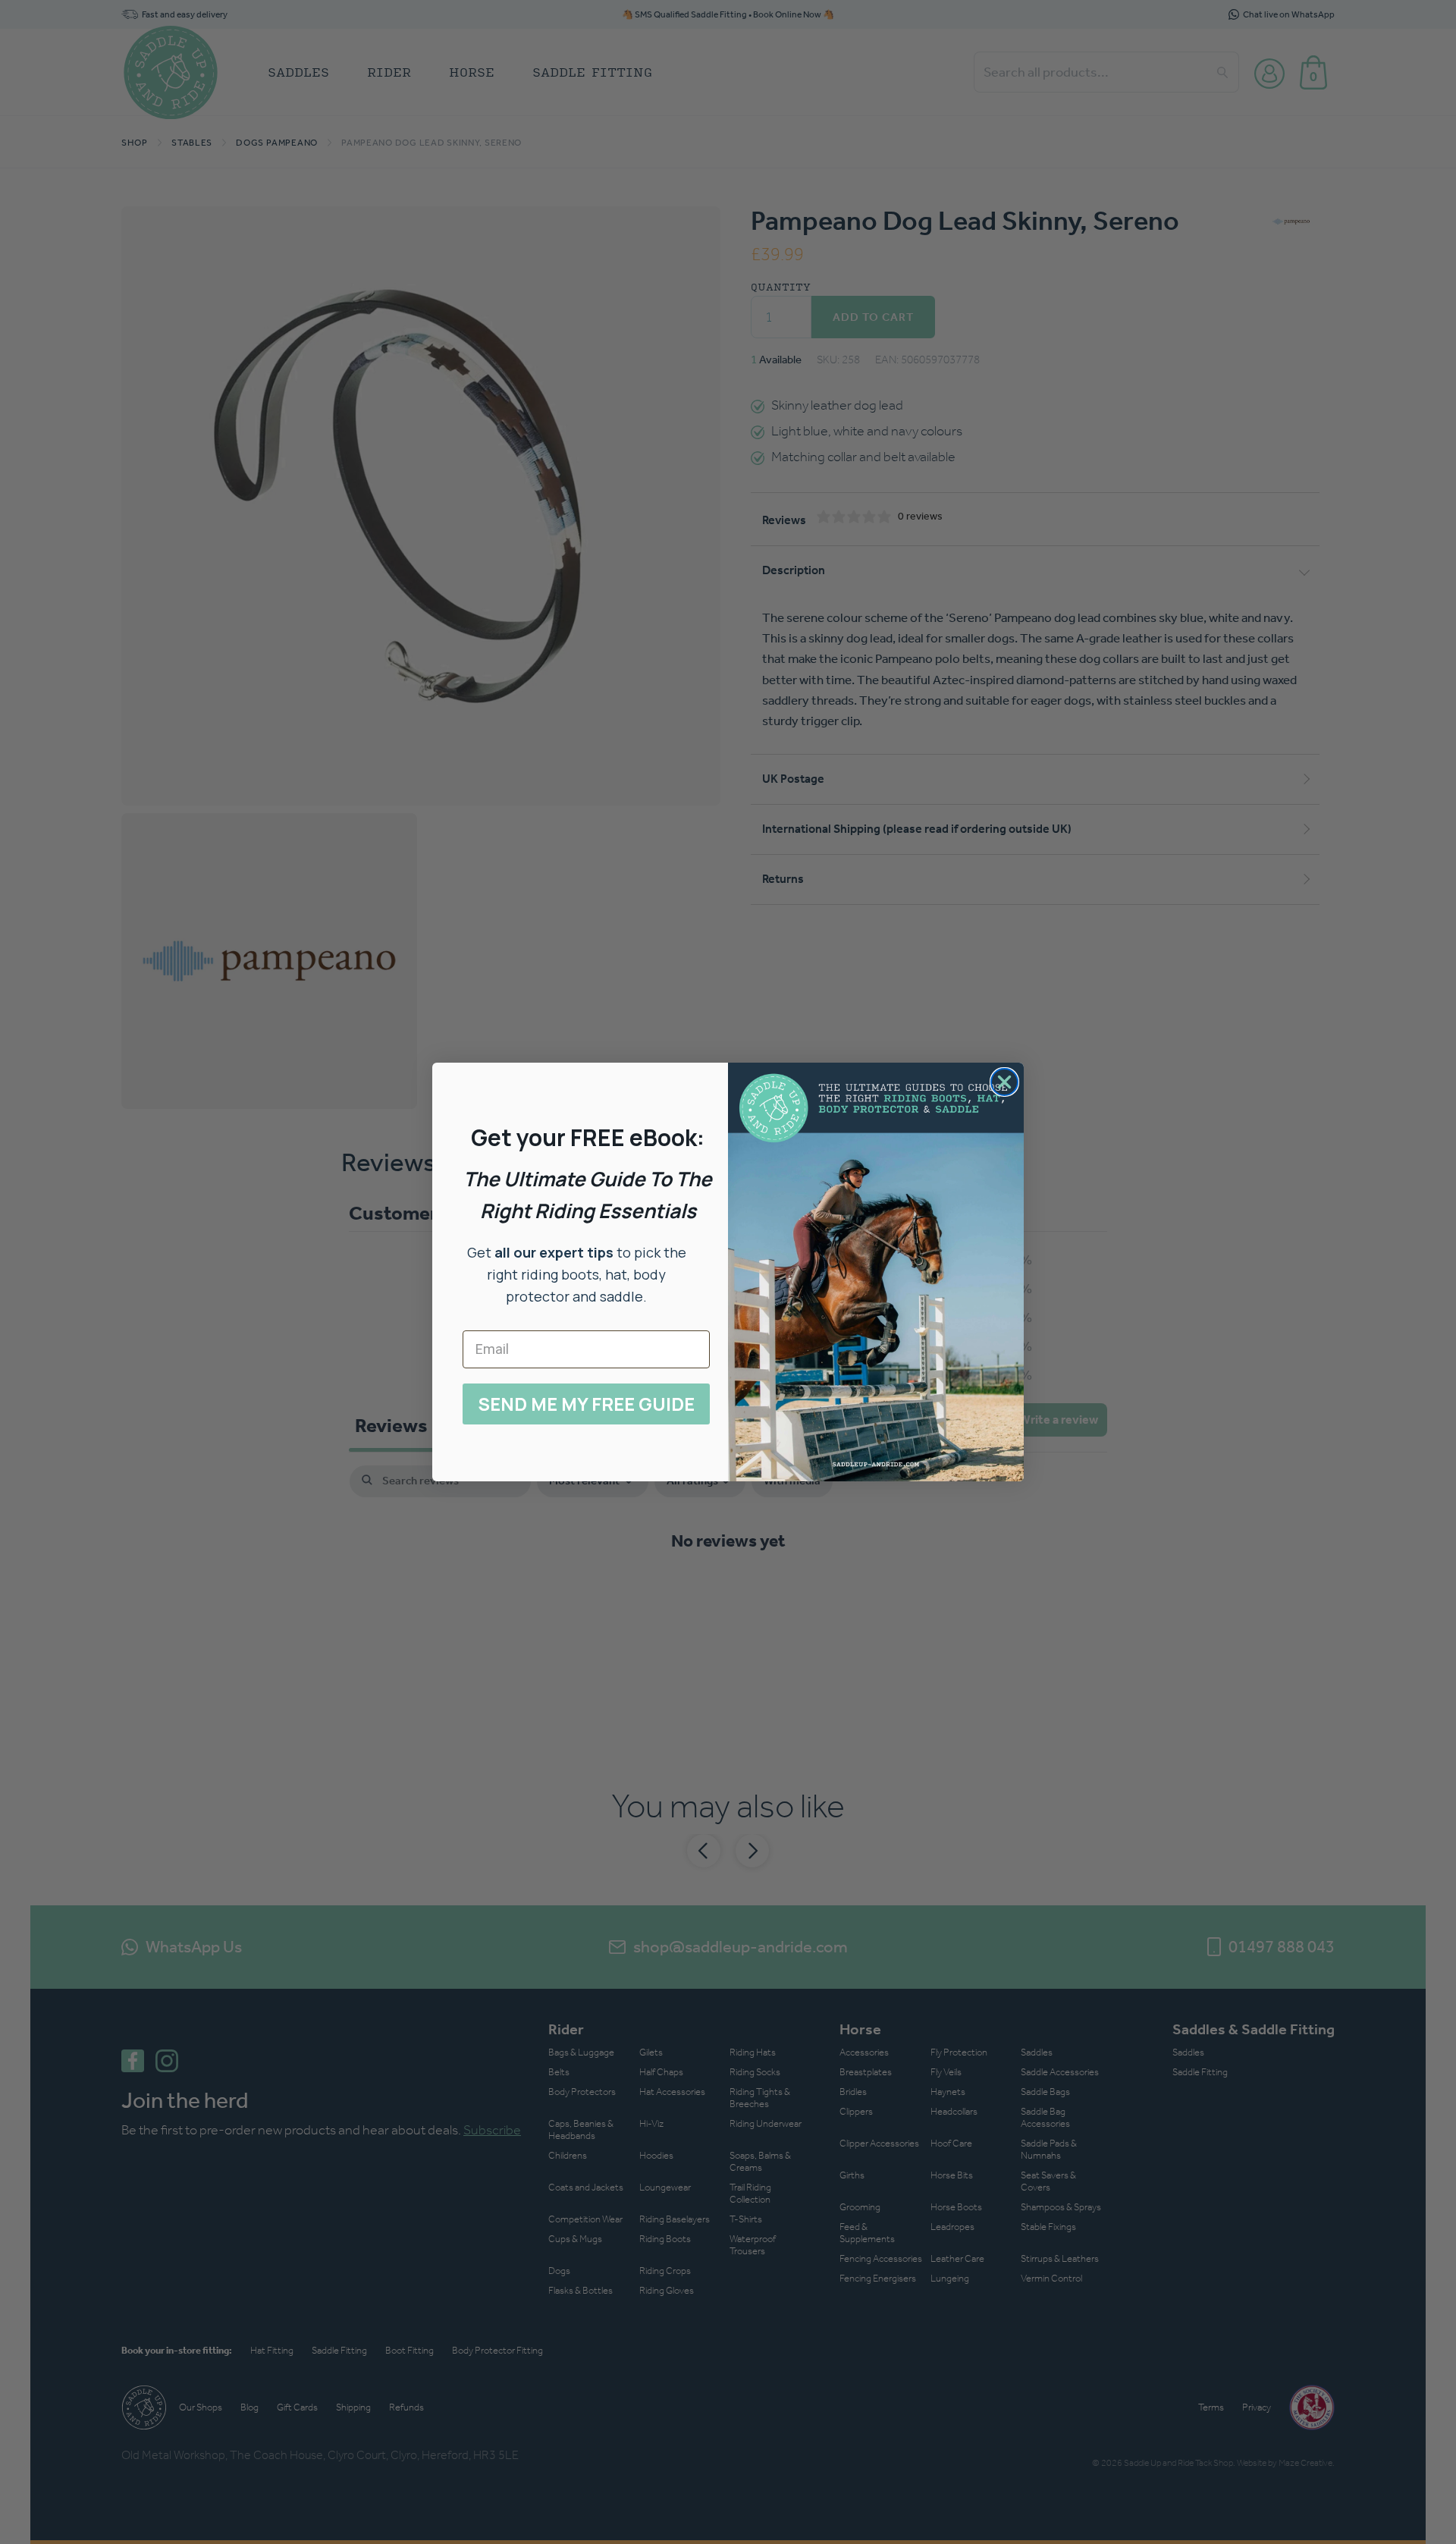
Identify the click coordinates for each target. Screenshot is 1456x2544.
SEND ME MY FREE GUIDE (586, 1404)
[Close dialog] (1004, 1082)
